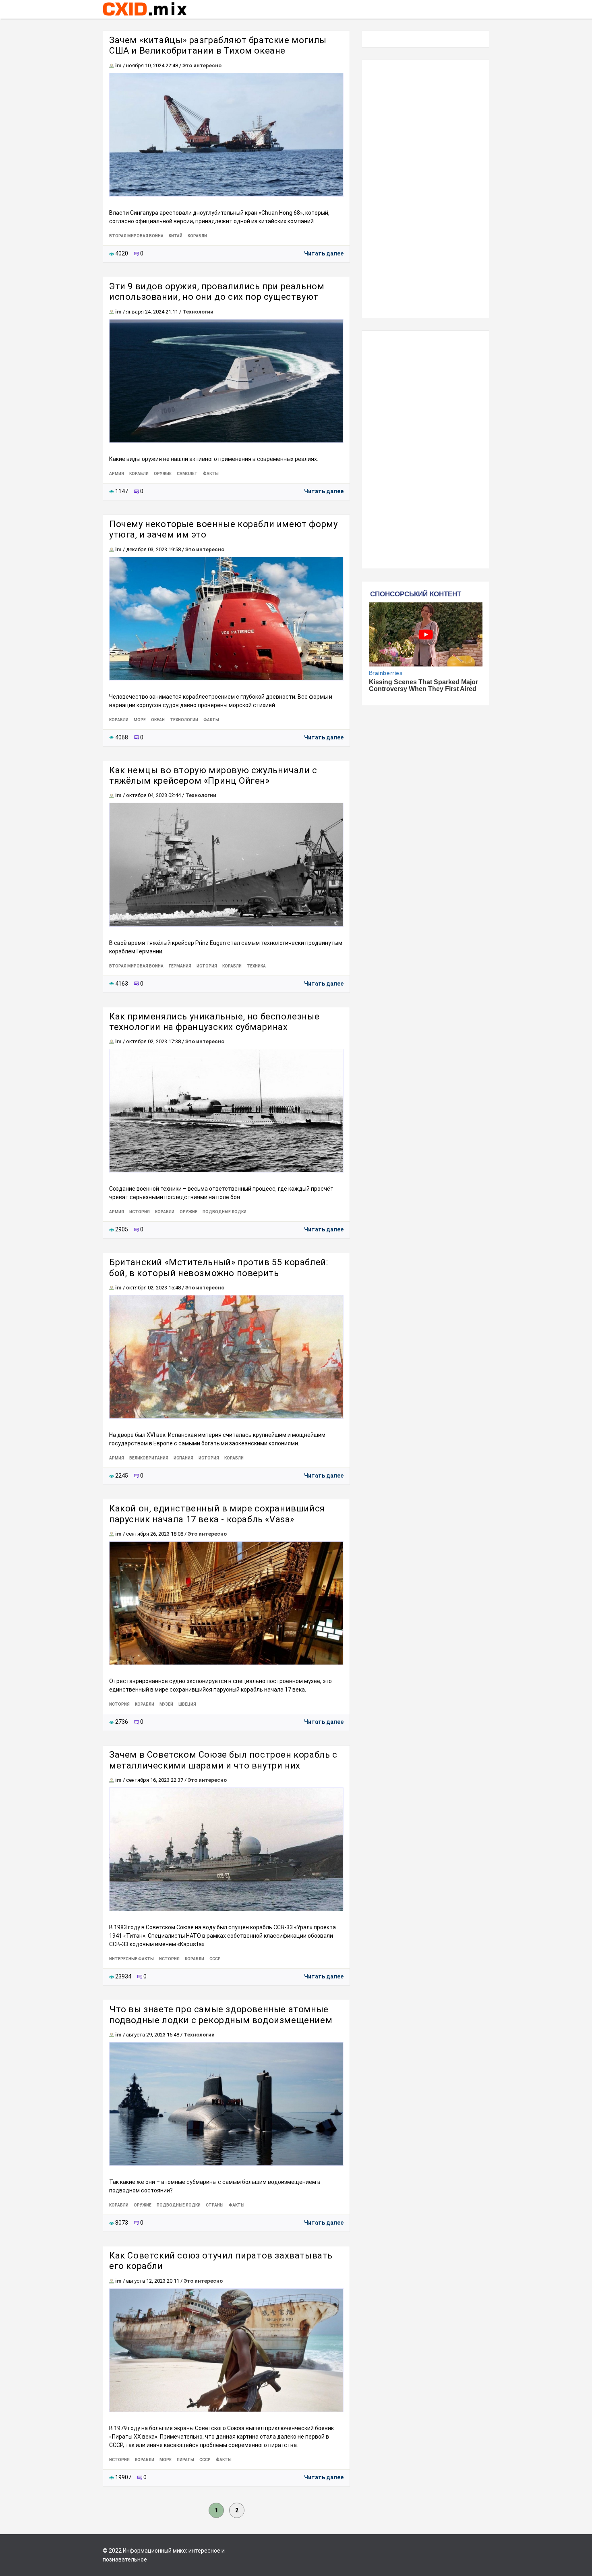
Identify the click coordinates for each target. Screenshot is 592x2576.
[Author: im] (112, 65)
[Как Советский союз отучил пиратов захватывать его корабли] (226, 2350)
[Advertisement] (425, 189)
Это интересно (202, 65)
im (118, 65)
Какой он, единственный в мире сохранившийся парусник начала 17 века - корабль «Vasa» (217, 1514)
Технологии (198, 312)
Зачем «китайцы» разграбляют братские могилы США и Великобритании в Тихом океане (218, 45)
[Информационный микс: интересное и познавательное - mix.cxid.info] (145, 17)
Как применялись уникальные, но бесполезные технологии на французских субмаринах (214, 1022)
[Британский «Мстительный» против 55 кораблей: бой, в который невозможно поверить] (226, 1357)
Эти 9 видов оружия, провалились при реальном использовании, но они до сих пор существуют (217, 292)
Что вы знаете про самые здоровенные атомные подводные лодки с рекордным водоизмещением (221, 2015)
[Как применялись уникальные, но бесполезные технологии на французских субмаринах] (226, 1111)
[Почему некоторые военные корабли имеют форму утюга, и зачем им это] (226, 619)
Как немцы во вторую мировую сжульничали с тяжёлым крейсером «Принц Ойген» (213, 775)
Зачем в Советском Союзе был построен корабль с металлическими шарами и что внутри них (223, 1760)
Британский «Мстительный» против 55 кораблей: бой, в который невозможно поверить (218, 1267)
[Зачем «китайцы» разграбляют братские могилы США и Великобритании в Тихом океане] (226, 135)
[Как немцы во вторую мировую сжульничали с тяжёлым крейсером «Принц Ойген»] (226, 865)
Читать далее (324, 253)
